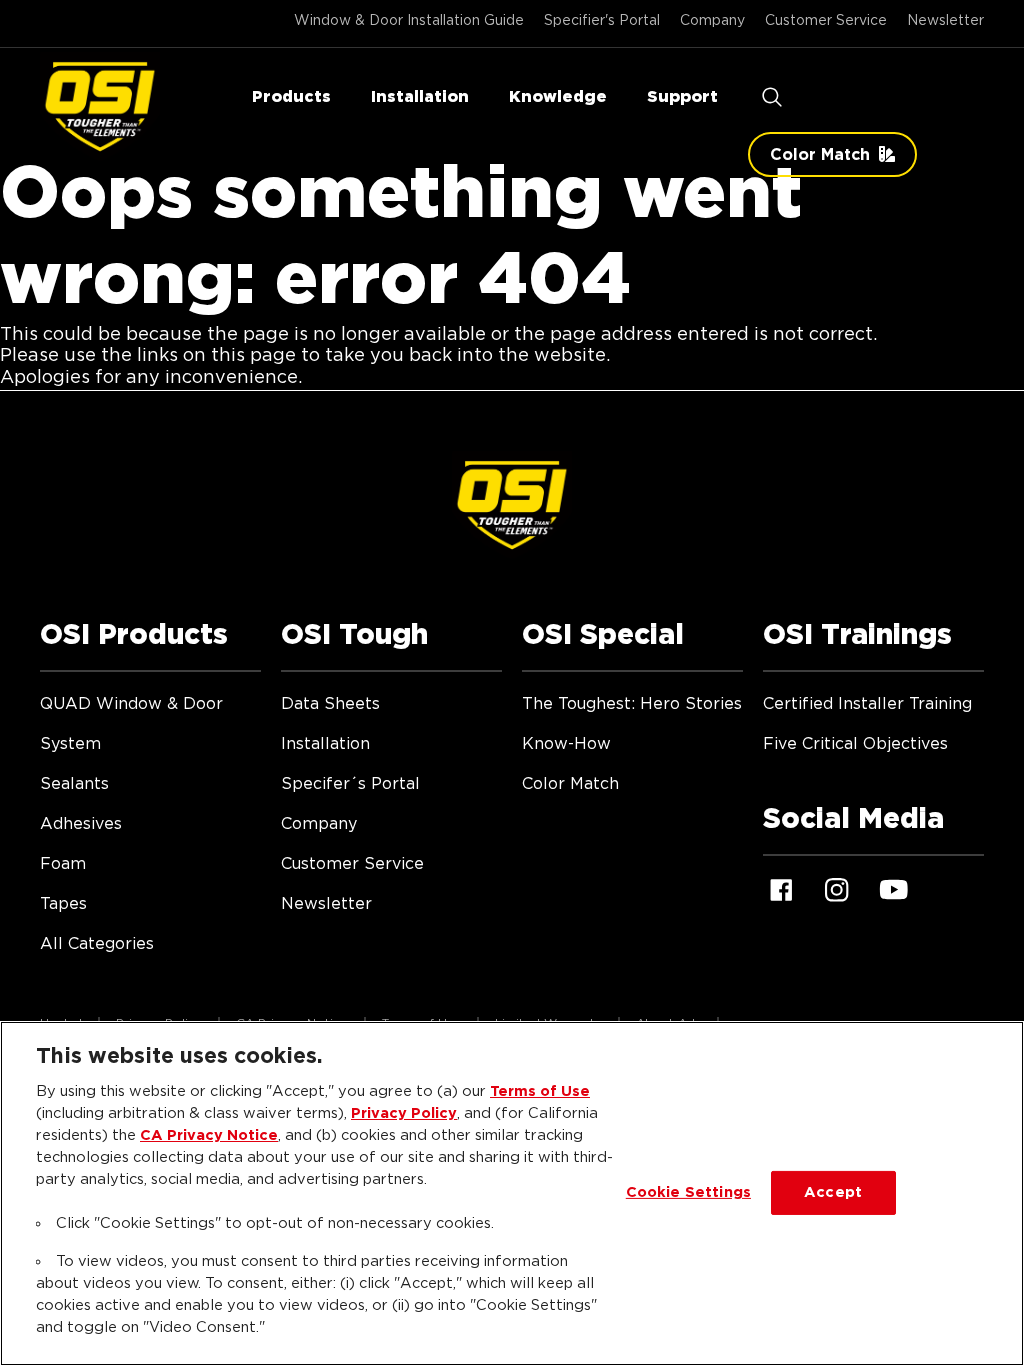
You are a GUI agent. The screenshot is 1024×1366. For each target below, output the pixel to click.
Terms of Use (540, 1091)
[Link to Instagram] (837, 890)
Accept (833, 1192)
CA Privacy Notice (209, 1135)
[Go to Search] (772, 97)
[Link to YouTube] (893, 890)
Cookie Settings (688, 1192)
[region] (512, 1193)
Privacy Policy (404, 1113)
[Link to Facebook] (781, 890)
